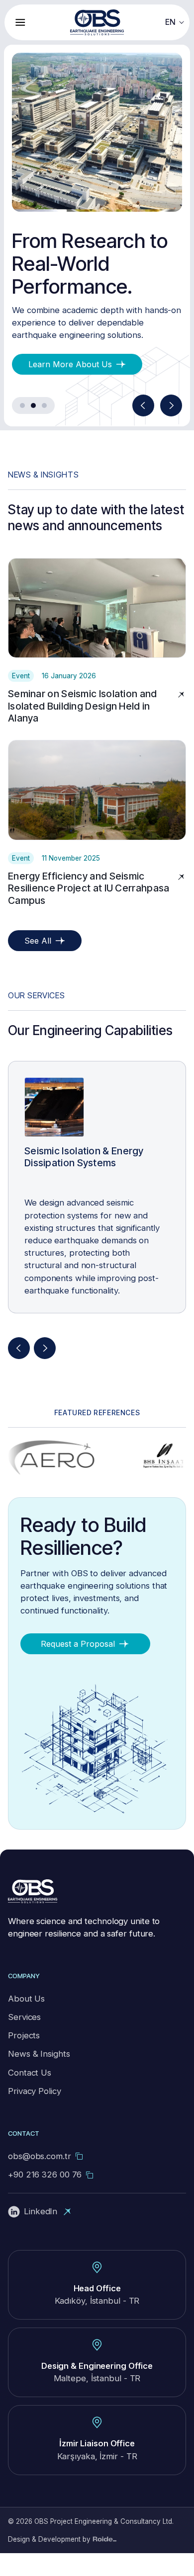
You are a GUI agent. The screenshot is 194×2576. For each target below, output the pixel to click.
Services (24, 2040)
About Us (26, 2021)
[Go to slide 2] (33, 428)
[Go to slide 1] (22, 428)
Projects (24, 2058)
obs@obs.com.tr (40, 2179)
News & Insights (39, 2077)
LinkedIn (41, 2234)
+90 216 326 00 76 (45, 2197)
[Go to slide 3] (44, 428)
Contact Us (30, 2095)
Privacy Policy (35, 2114)
